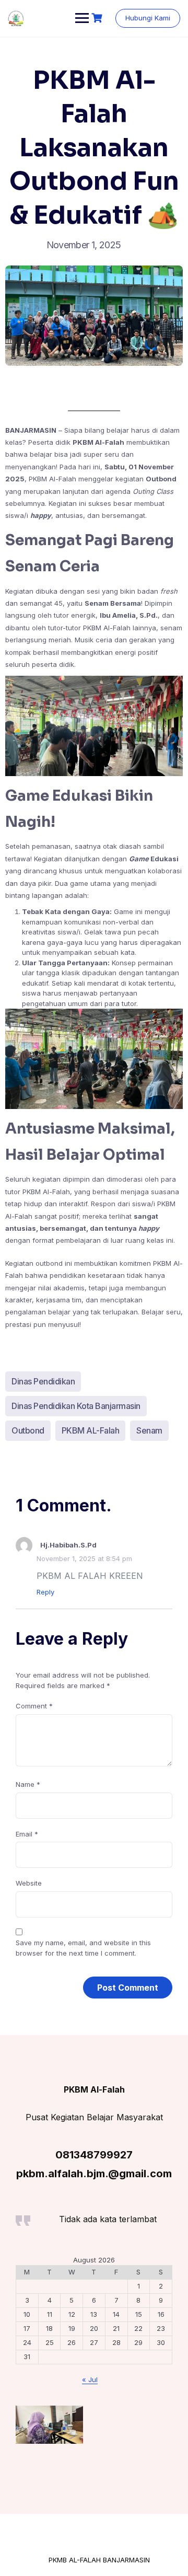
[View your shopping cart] (98, 18)
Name (28, 1784)
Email (27, 1834)
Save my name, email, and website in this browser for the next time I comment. (83, 1948)
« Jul (90, 2379)
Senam (149, 1430)
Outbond (28, 1430)
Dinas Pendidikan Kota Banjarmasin (76, 1406)
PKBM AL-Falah (91, 1430)
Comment (34, 1706)
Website (29, 1883)
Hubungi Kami (148, 18)
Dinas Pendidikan (43, 1381)
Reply (45, 1592)
